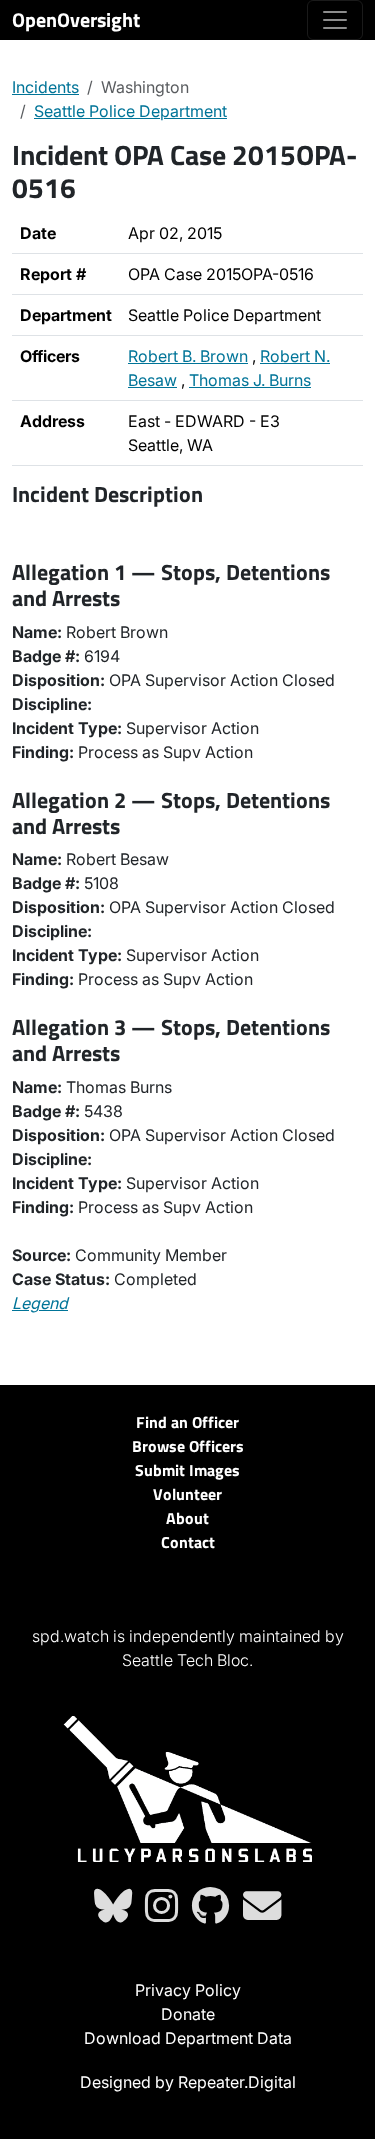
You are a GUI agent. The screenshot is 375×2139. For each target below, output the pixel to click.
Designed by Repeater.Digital (188, 2082)
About (187, 1518)
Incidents (45, 87)
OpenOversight (76, 19)
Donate (188, 2014)
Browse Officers (188, 1446)
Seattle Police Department (130, 111)
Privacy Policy (188, 1990)
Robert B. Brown (188, 356)
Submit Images (187, 1470)
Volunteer (187, 1494)
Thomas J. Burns (250, 380)
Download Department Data (188, 2038)
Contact (188, 1542)
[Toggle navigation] (335, 20)
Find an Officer (187, 1422)
